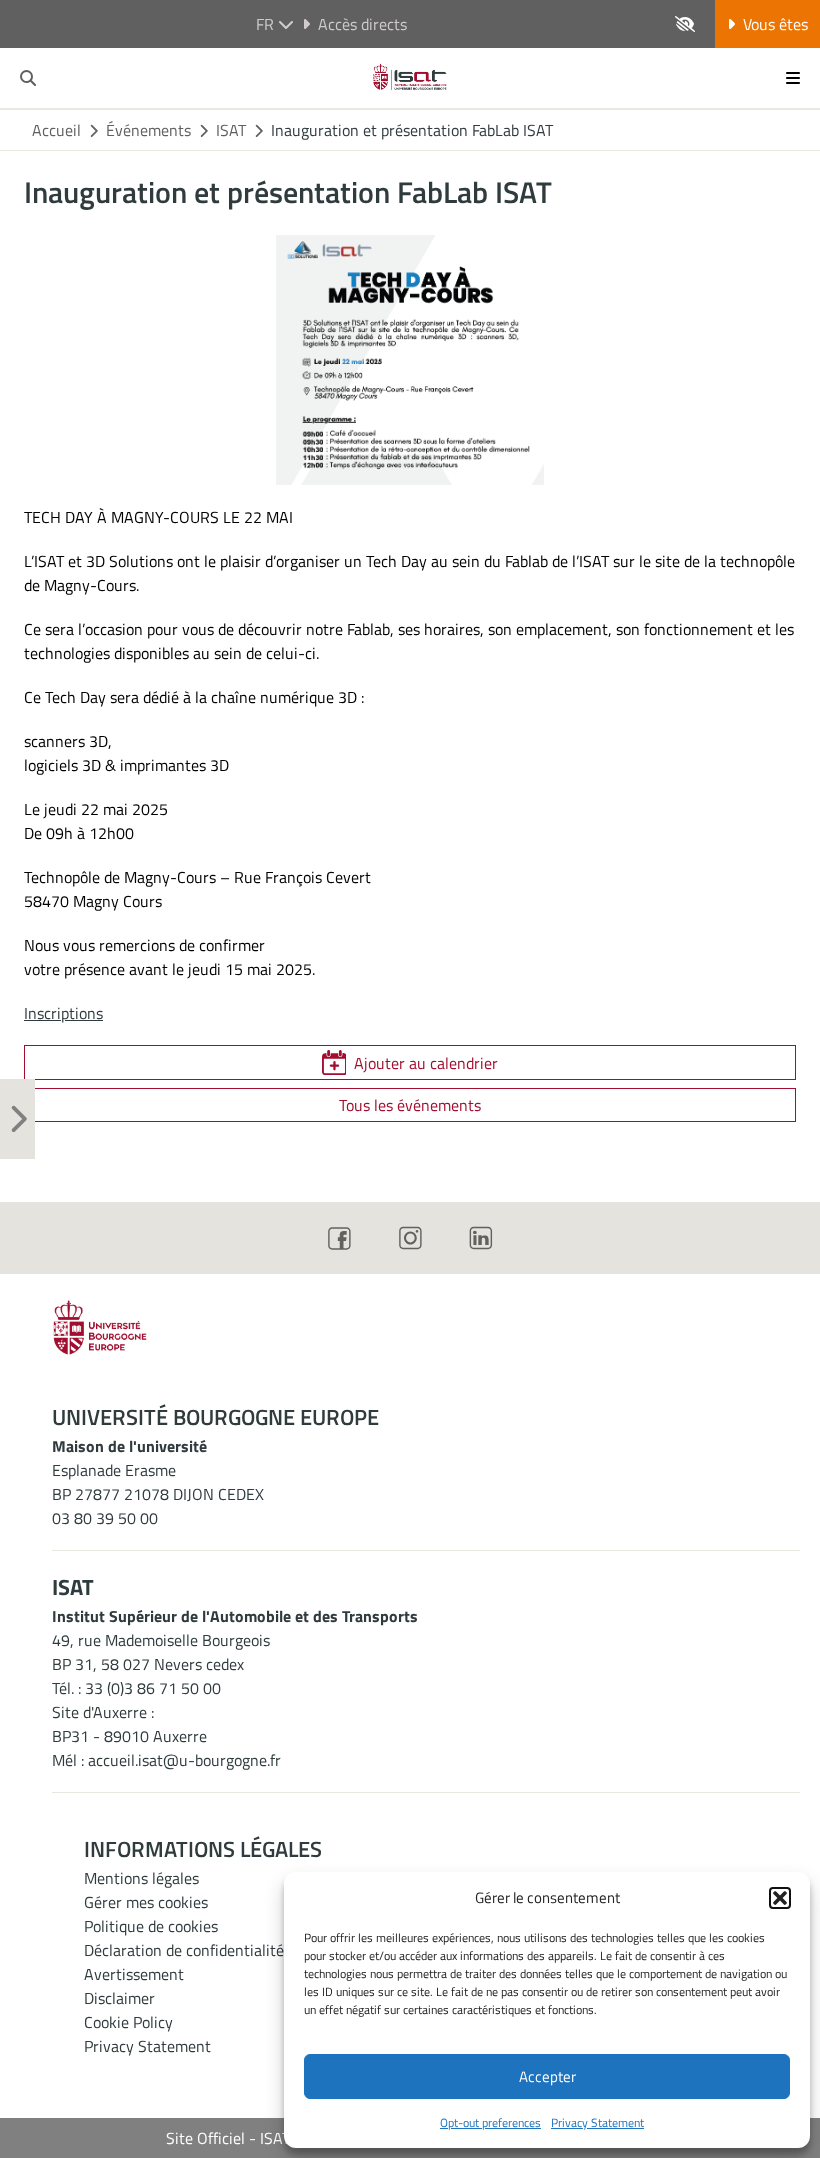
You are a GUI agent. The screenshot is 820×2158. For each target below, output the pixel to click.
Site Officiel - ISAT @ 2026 (258, 2138)
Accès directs (362, 24)
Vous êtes (775, 24)
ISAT (231, 130)
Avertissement (134, 1974)
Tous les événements (410, 1105)
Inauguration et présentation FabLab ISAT (412, 130)
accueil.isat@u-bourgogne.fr (184, 1760)
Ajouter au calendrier (426, 1063)
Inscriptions (63, 1013)
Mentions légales (141, 1878)
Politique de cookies (151, 1926)
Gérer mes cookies (146, 1902)
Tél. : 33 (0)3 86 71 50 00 (136, 1688)
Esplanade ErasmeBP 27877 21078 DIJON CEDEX (158, 1482)
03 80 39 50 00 (105, 1518)
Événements (148, 130)
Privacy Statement (597, 2122)
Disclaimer (119, 1998)
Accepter (547, 2076)
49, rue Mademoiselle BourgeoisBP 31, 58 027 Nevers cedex (161, 1652)
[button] (780, 1898)
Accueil (56, 130)
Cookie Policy (128, 2022)
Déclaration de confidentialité (184, 1950)
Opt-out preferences (490, 2122)
